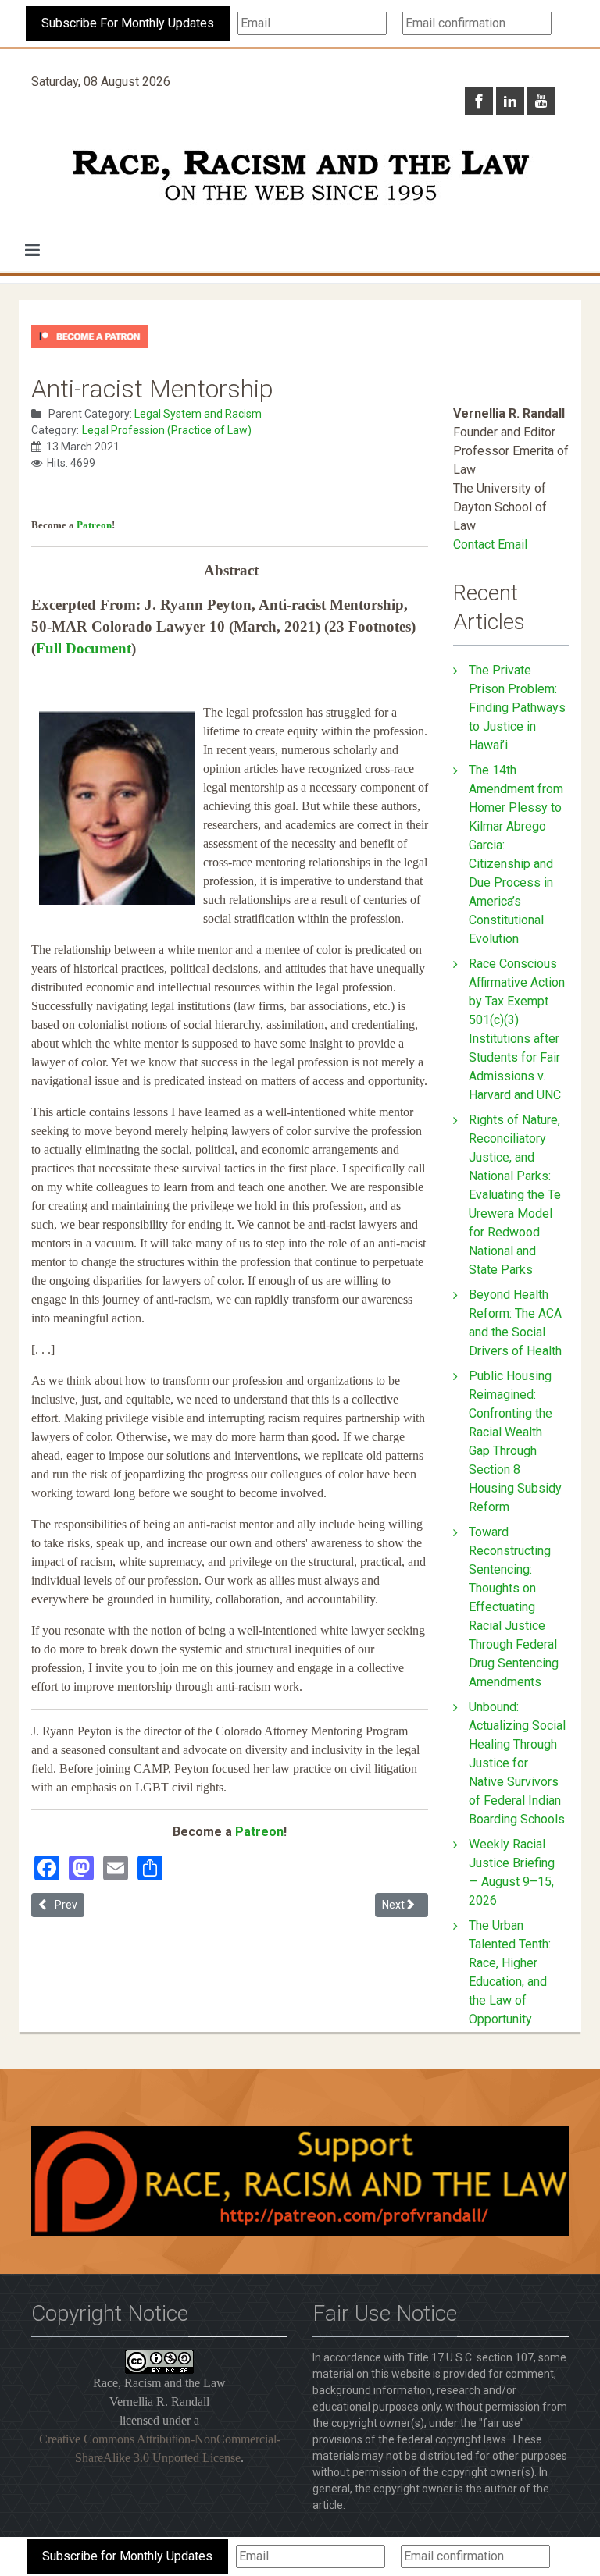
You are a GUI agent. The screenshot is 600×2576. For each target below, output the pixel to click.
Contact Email (490, 544)
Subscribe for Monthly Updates (127, 2556)
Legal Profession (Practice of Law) (167, 430)
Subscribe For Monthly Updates (128, 23)
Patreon (94, 525)
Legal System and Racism (198, 414)
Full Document (84, 648)
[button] (32, 250)
